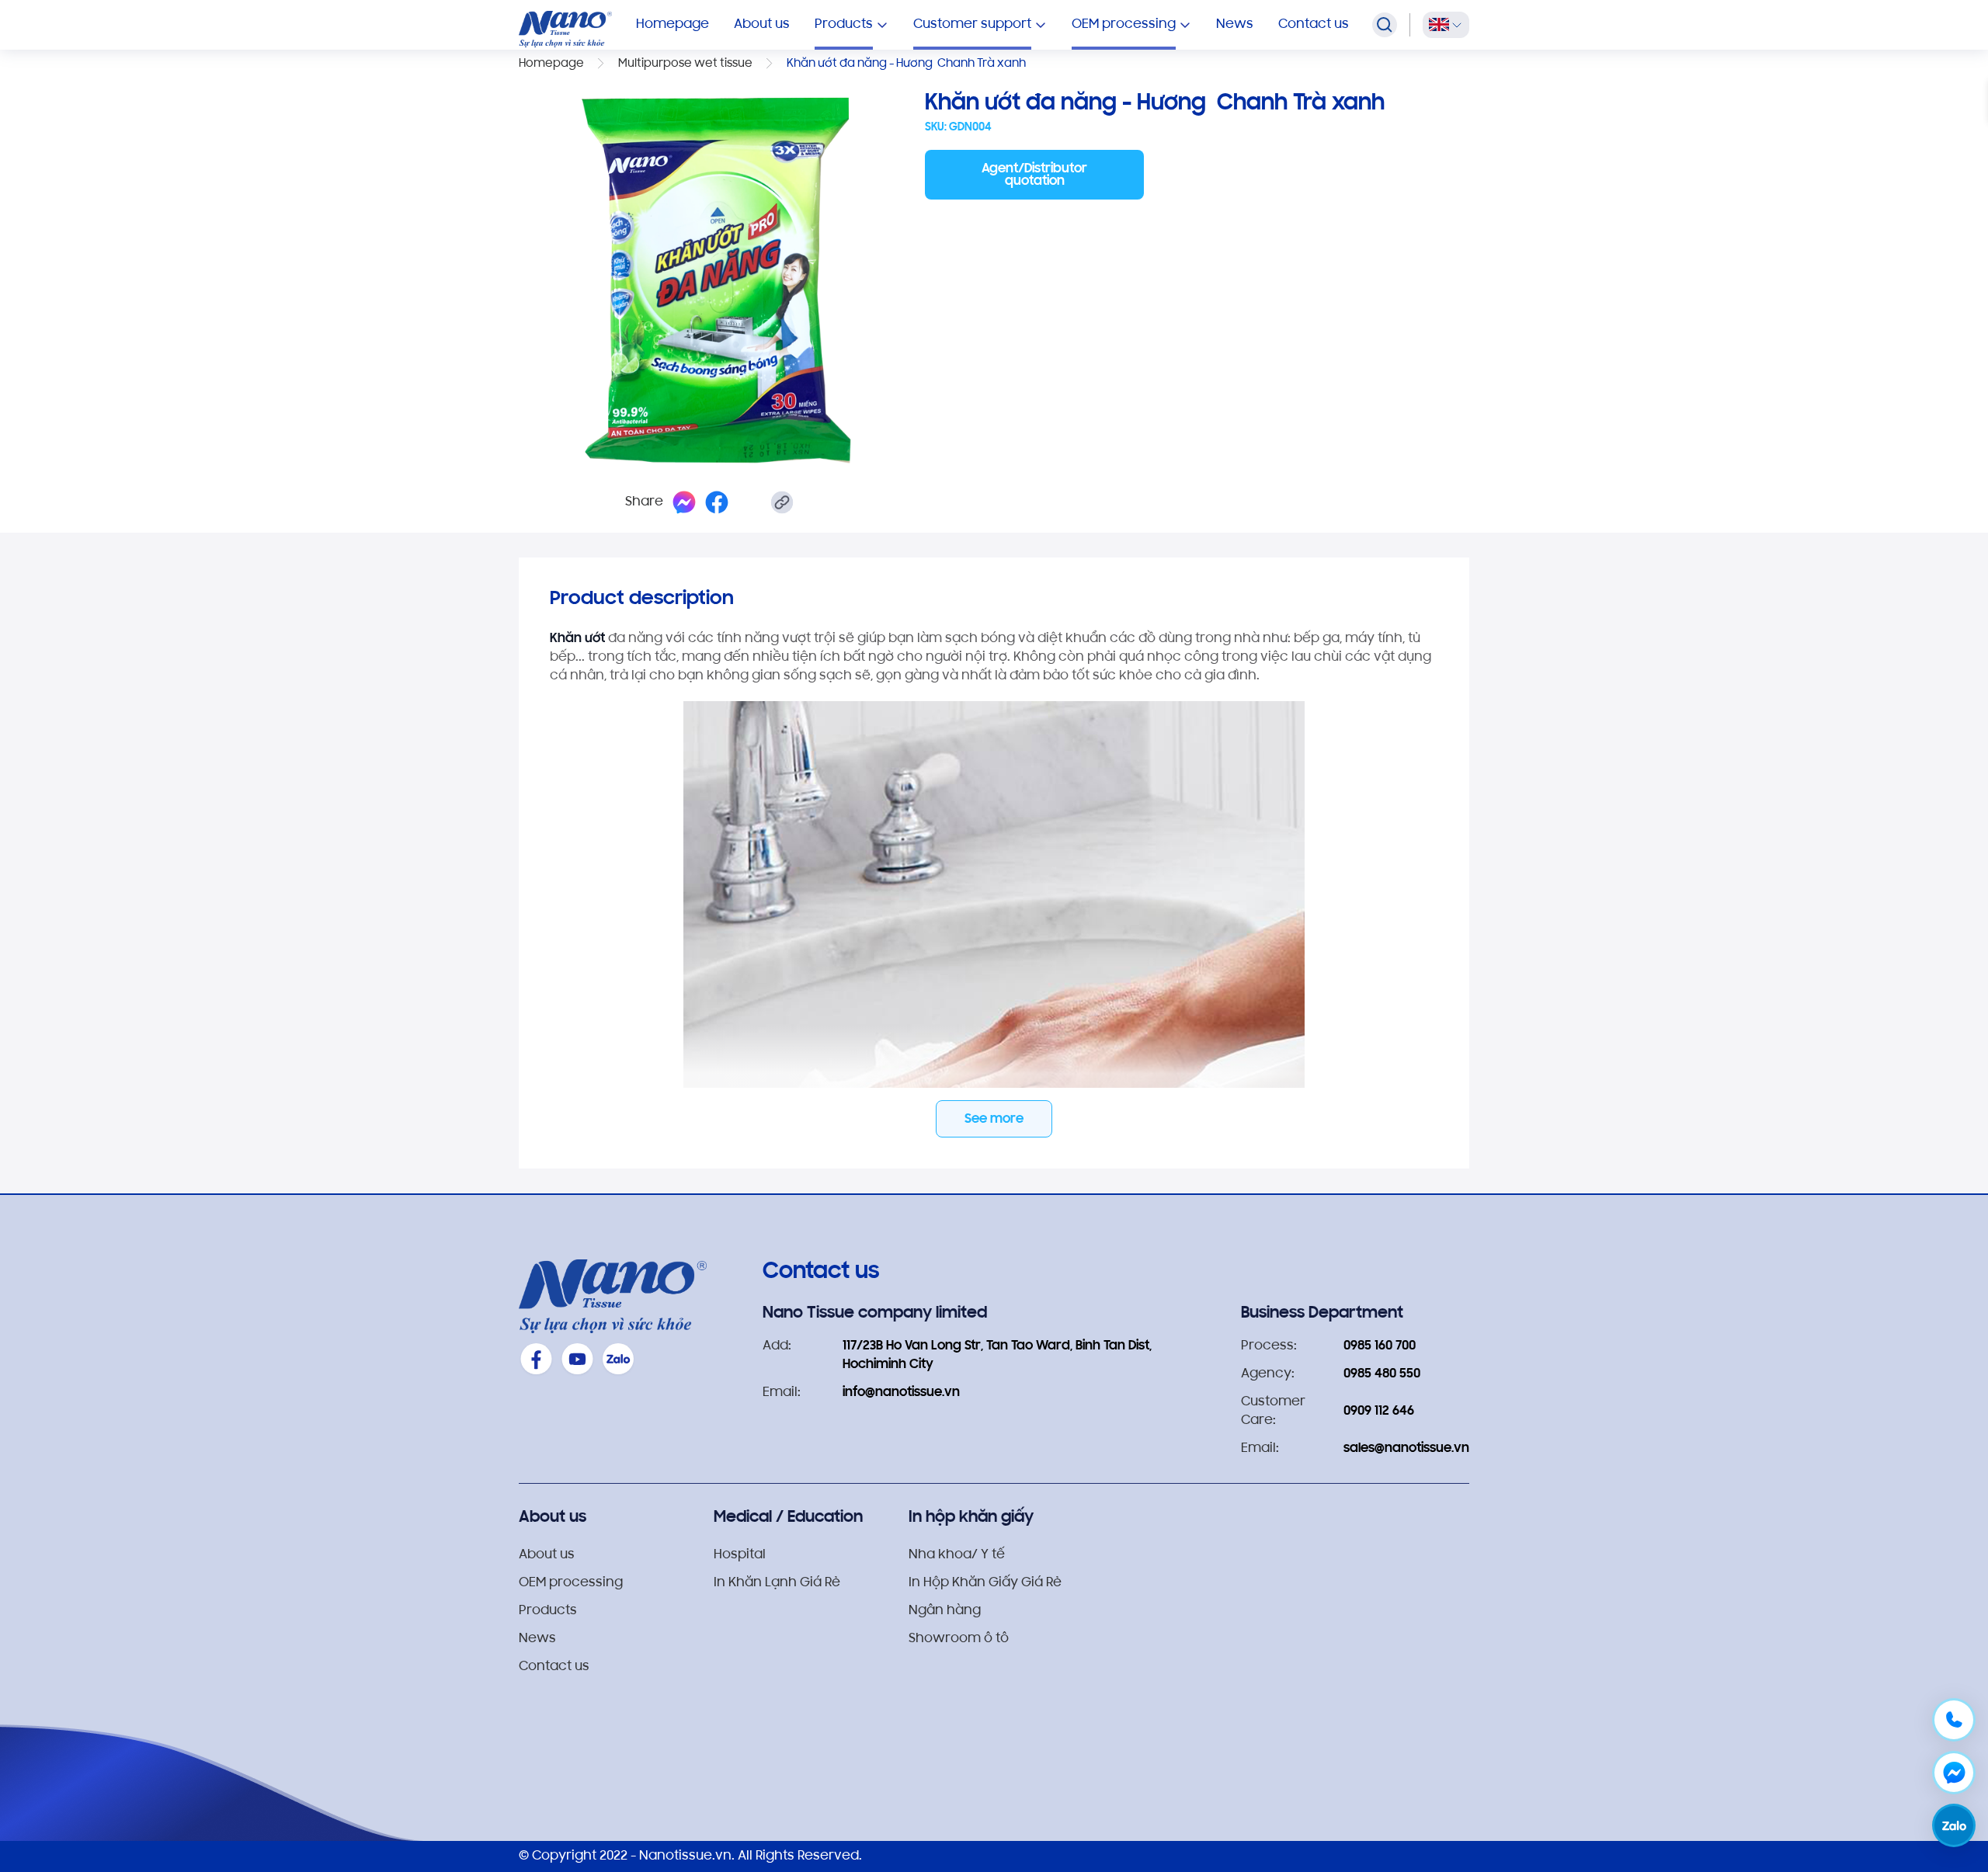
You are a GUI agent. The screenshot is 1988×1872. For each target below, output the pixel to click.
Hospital (740, 1555)
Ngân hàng (945, 1611)
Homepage (673, 25)
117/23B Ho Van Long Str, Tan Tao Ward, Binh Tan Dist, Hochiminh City (997, 1356)
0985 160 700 (1380, 1346)
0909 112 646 (1379, 1412)
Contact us (1314, 25)
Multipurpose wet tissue (685, 64)
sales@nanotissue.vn (1406, 1449)
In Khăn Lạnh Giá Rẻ (777, 1583)
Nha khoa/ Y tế (957, 1555)
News (1235, 25)
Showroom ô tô (959, 1639)
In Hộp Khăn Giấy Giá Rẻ (985, 1583)
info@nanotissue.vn (901, 1393)
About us (762, 25)
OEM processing (571, 1583)
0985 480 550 (1382, 1374)
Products (548, 1611)
